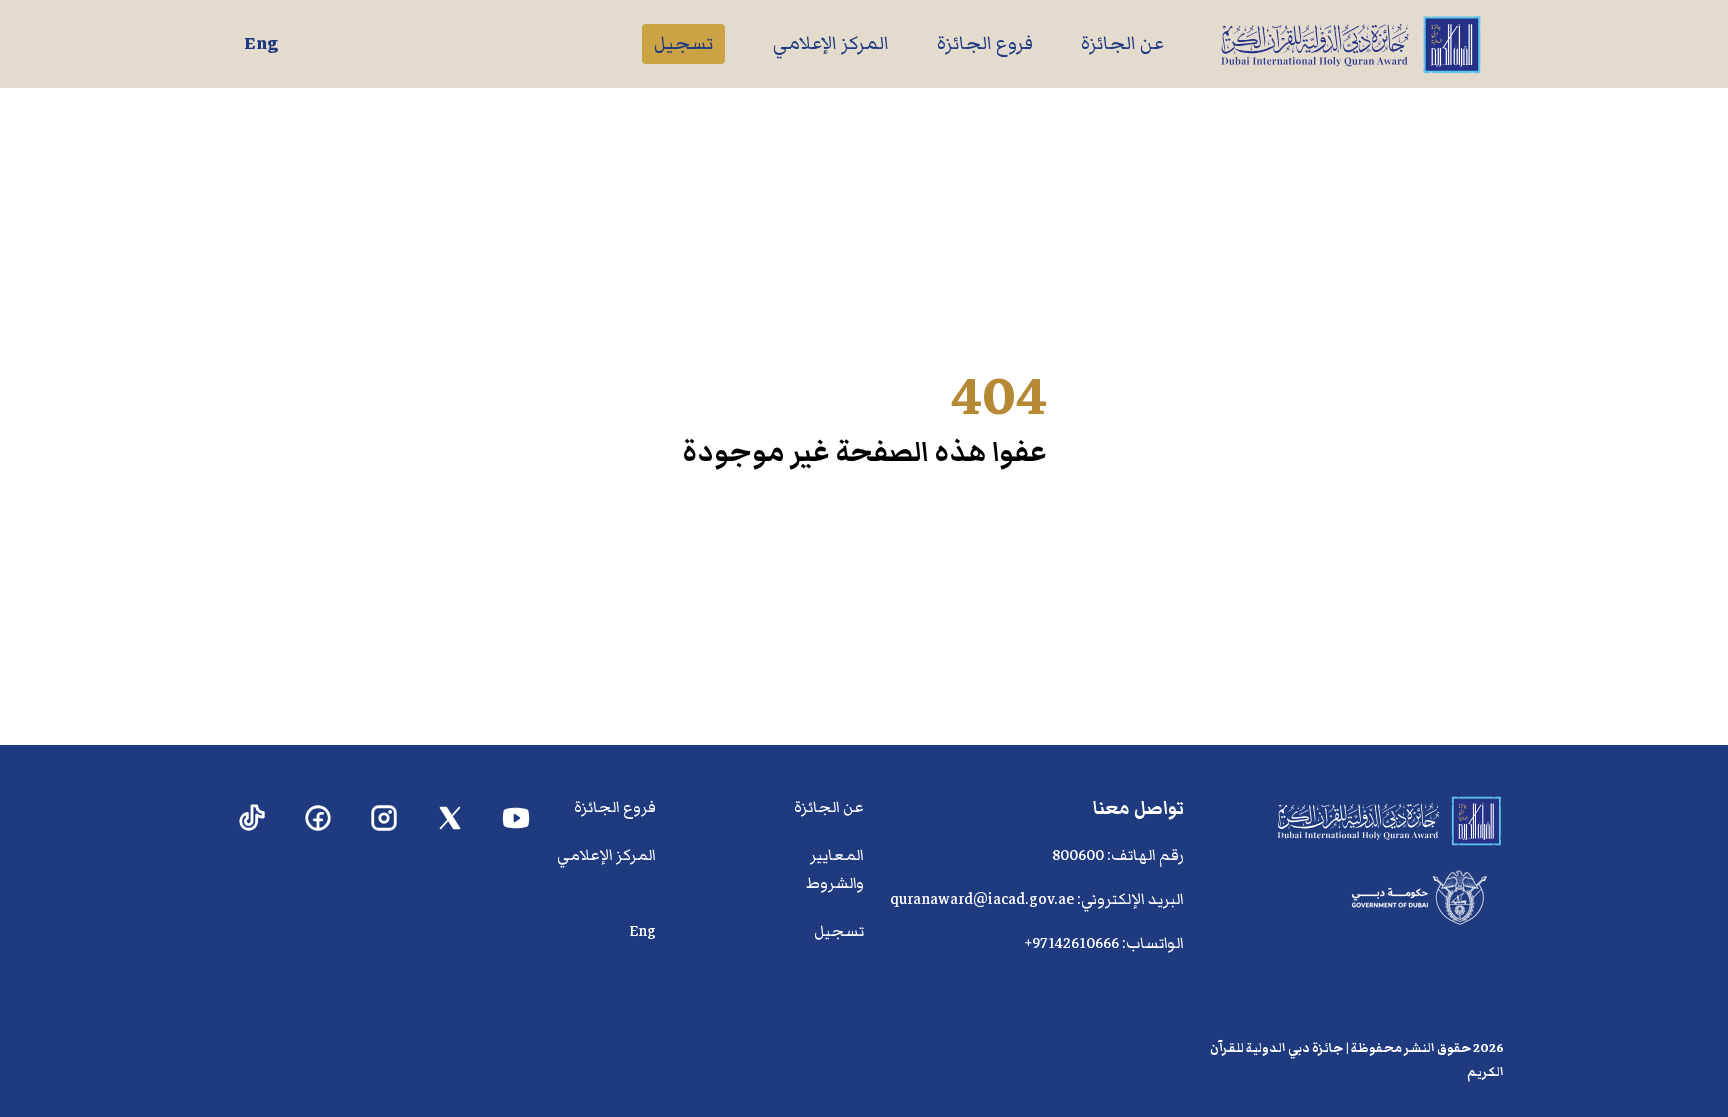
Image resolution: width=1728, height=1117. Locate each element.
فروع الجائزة (985, 43)
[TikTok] (252, 818)
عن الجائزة (1122, 43)
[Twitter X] (450, 818)
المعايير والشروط (835, 869)
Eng (261, 43)
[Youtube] (516, 818)
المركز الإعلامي (831, 43)
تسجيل (683, 43)
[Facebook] (318, 818)
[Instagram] (384, 818)
